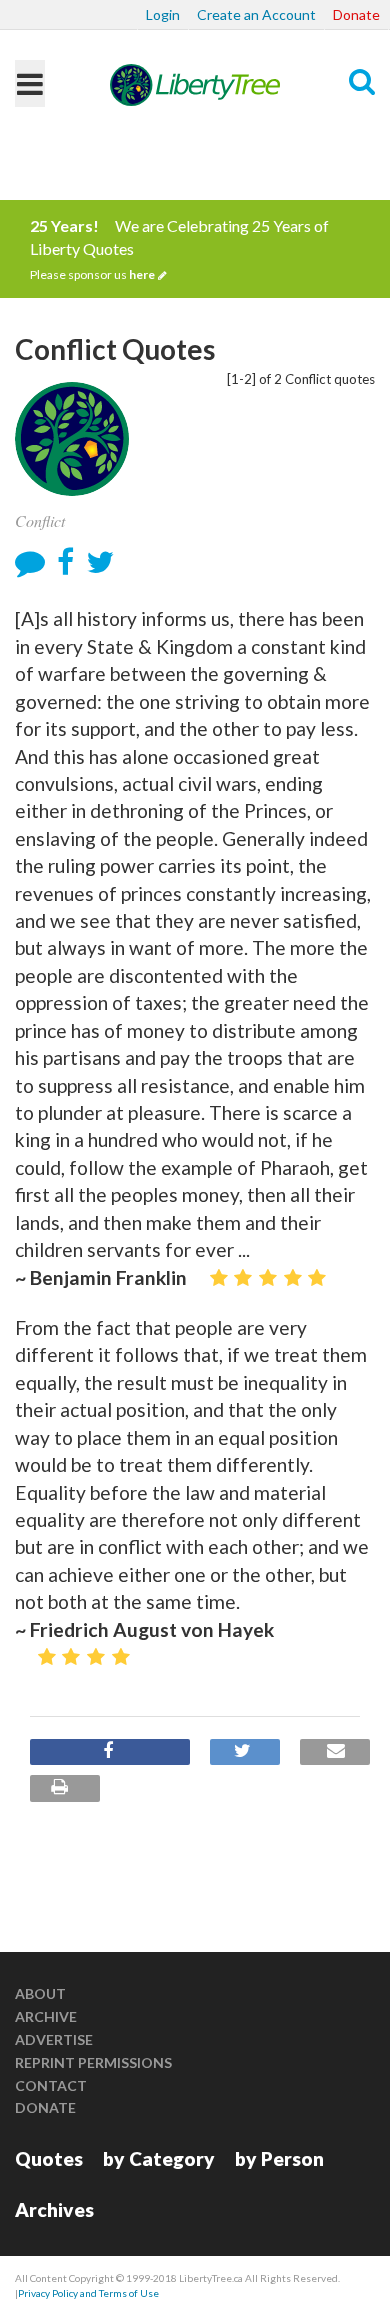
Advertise (54, 2039)
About (40, 1993)
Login (163, 14)
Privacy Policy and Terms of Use (88, 2293)
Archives (54, 2209)
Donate (356, 14)
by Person (279, 2158)
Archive (46, 2016)
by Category (159, 2158)
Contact (51, 2085)
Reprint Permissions (93, 2062)
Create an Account (256, 14)
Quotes (49, 2158)
